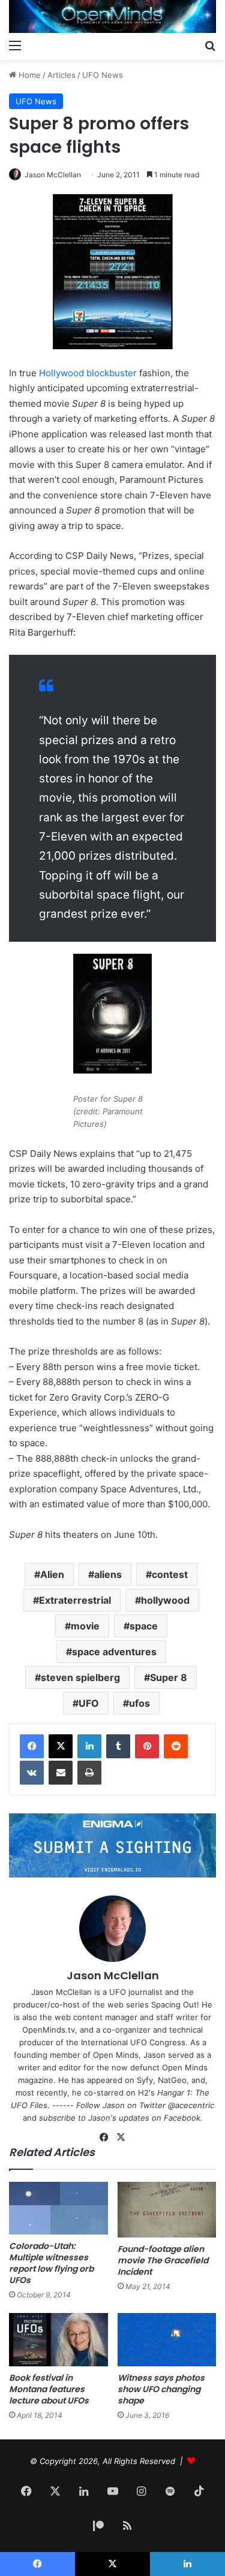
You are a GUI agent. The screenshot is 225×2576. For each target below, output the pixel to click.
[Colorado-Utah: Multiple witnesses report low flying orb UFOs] (58, 2208)
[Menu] (15, 45)
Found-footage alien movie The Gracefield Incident (163, 2260)
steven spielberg (80, 1677)
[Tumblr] (118, 1746)
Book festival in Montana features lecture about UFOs (49, 2389)
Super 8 (169, 1677)
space (144, 1626)
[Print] (89, 1773)
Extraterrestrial (75, 1600)
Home (28, 75)
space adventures (114, 1652)
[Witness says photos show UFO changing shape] (167, 2339)
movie (85, 1626)
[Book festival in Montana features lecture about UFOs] (58, 2339)
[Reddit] (176, 1746)
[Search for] (210, 45)
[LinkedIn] (89, 1746)
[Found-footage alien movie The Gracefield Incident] (167, 2210)
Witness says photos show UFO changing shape (161, 2389)
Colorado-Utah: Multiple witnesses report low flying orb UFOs (51, 2263)
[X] (61, 1746)
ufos (139, 1703)
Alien (52, 1574)
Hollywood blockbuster (88, 373)
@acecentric (191, 2105)
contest (170, 1574)
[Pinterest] (147, 1746)
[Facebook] (32, 1746)
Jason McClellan (53, 175)
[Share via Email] (61, 1773)
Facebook (182, 2118)
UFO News (103, 75)
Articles (61, 75)
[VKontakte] (32, 1773)
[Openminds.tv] (112, 16)
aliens (108, 1574)
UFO (89, 1703)
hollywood (165, 1600)
